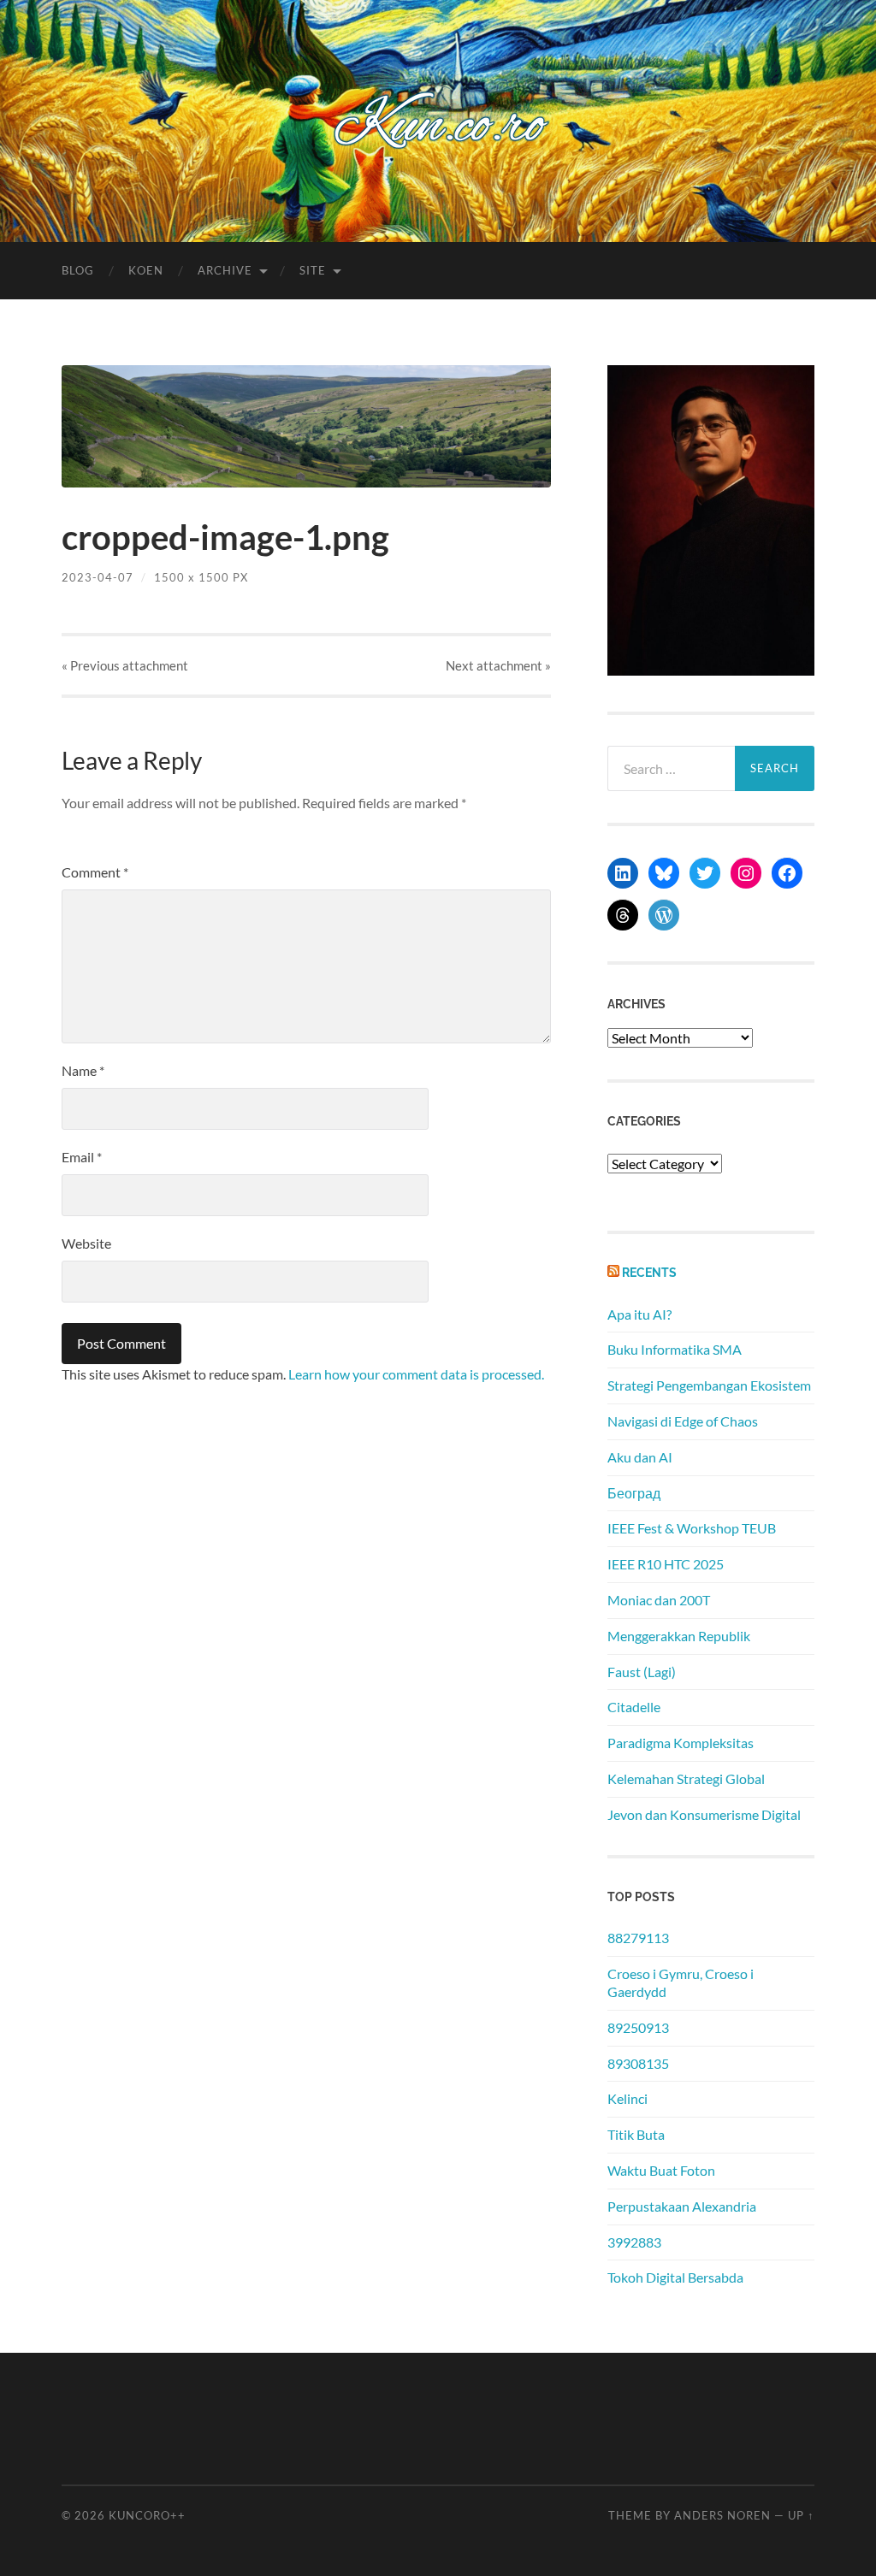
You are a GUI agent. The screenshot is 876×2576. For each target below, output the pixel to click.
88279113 (638, 1938)
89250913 (638, 2027)
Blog (78, 270)
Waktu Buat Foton (661, 2170)
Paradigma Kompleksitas (681, 1743)
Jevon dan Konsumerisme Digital (704, 1814)
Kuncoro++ (147, 2515)
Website (86, 1243)
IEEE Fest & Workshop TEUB (692, 1528)
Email (82, 1157)
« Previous (125, 665)
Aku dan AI (640, 1457)
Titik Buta (636, 2134)
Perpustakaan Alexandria (682, 2206)
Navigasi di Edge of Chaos (683, 1421)
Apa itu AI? (639, 1314)
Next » (498, 665)
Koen (146, 270)
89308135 (638, 2063)
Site (313, 270)
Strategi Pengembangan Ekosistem (709, 1385)
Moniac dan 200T (659, 1600)
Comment (95, 872)
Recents (649, 1272)
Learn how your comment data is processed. (416, 1374)
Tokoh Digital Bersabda (675, 2277)
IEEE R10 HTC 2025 (666, 1564)
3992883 (634, 2242)
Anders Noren (722, 2515)
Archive (225, 270)
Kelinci (627, 2098)
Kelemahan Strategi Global (686, 1778)
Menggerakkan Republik (679, 1636)
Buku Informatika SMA (675, 1349)
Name (83, 1070)
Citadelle (634, 1707)
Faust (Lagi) (642, 1672)
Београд (634, 1493)
